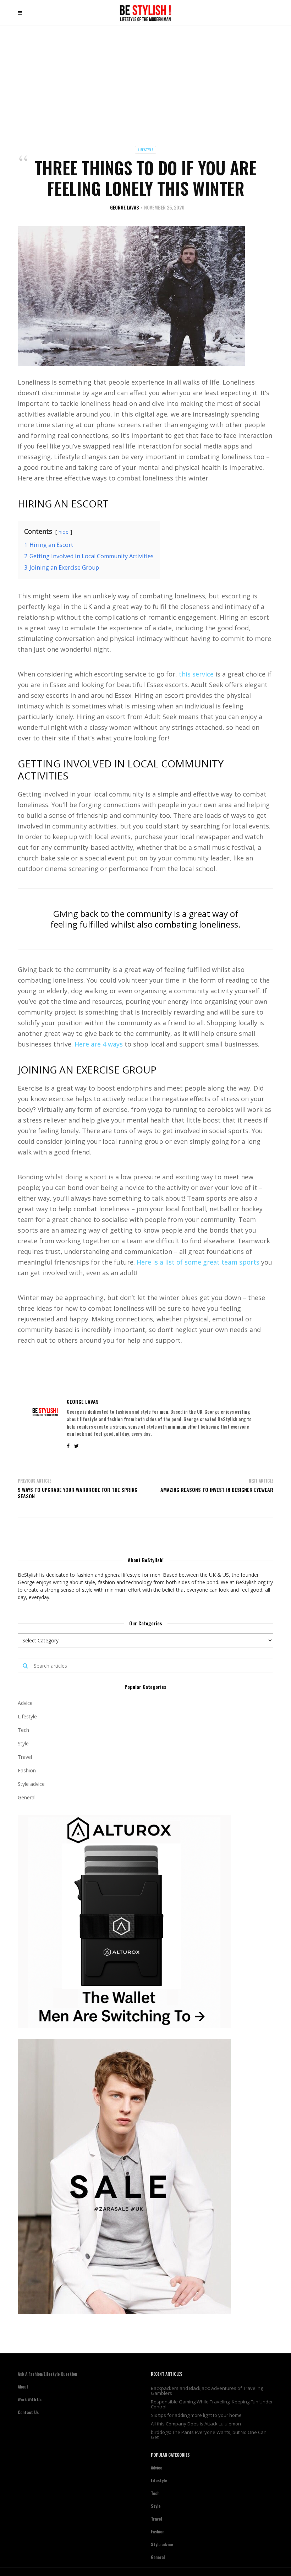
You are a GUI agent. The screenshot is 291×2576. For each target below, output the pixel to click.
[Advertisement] (145, 78)
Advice (25, 1703)
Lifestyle (145, 150)
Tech (23, 1730)
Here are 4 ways (99, 1044)
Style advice (31, 1784)
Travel (25, 1757)
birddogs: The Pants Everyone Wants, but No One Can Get (209, 2435)
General (27, 1797)
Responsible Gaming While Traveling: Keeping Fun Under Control (212, 2404)
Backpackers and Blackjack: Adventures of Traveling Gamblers (207, 2391)
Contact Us (28, 2412)
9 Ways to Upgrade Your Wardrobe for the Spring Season (78, 1493)
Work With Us (30, 2399)
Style (23, 1743)
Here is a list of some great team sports (198, 1262)
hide (64, 532)
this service (196, 674)
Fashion (27, 1770)
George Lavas (125, 207)
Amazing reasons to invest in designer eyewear (217, 1490)
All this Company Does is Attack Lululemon (196, 2424)
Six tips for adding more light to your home (196, 2415)
